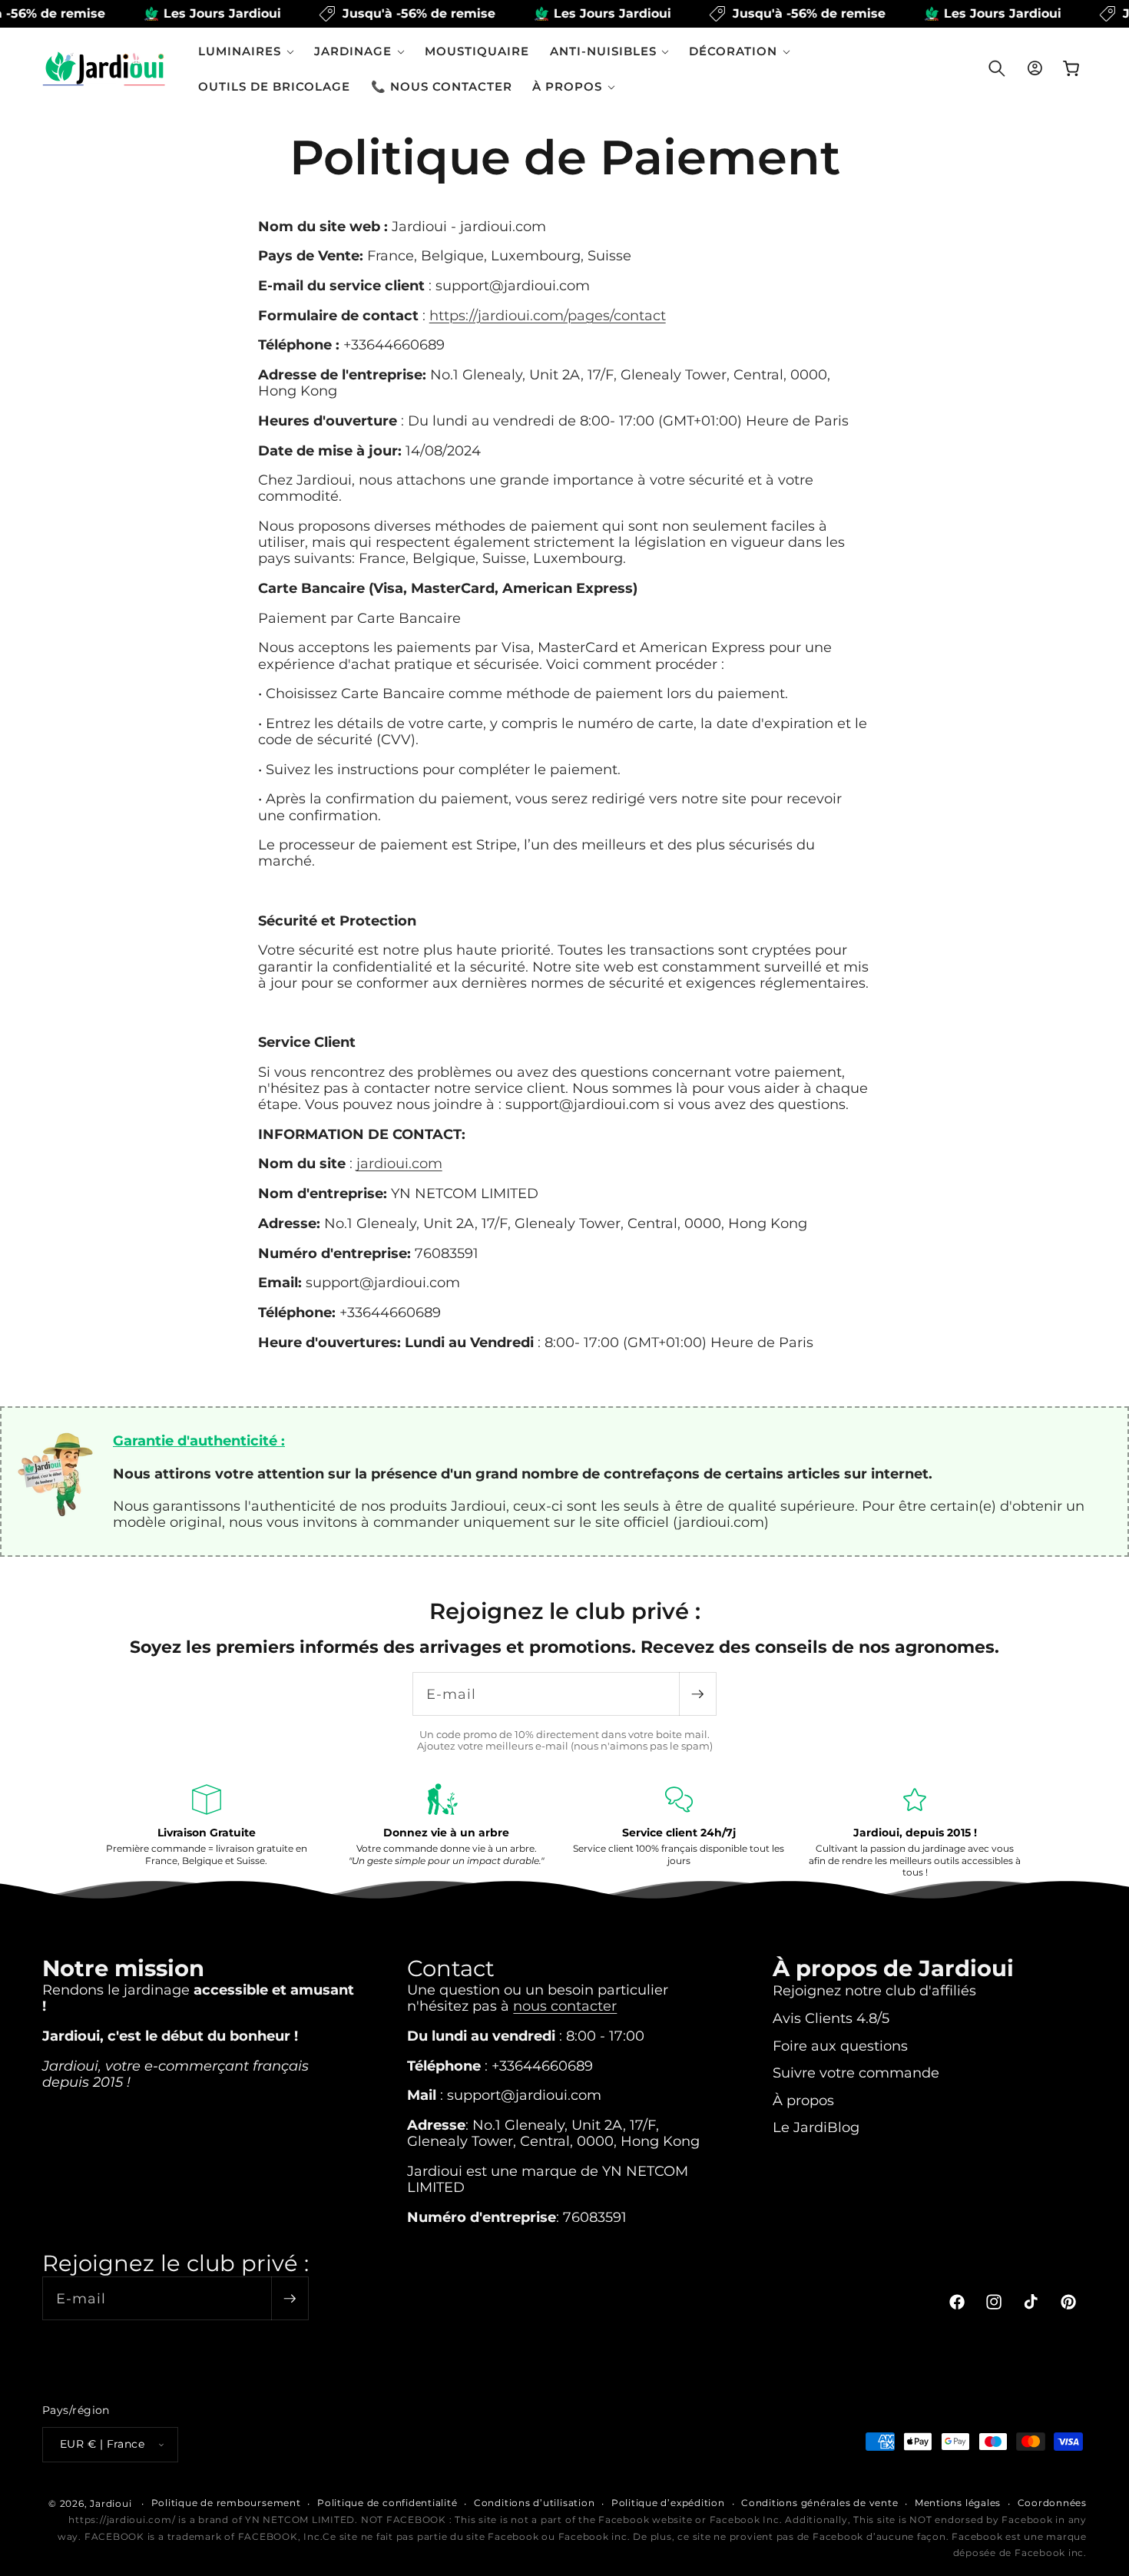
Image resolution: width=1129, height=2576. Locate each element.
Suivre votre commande (856, 2073)
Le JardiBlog (816, 2127)
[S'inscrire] (697, 1694)
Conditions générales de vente (819, 2503)
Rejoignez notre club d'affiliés (874, 1990)
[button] (246, 51)
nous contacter (565, 2006)
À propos (803, 2100)
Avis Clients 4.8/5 (831, 2018)
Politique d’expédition (668, 2503)
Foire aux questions (840, 2046)
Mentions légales (958, 2503)
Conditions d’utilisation (534, 2503)
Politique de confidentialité (387, 2503)
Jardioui (111, 2503)
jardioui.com (399, 1164)
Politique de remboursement (226, 2503)
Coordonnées (1052, 2503)
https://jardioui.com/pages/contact (548, 315)
